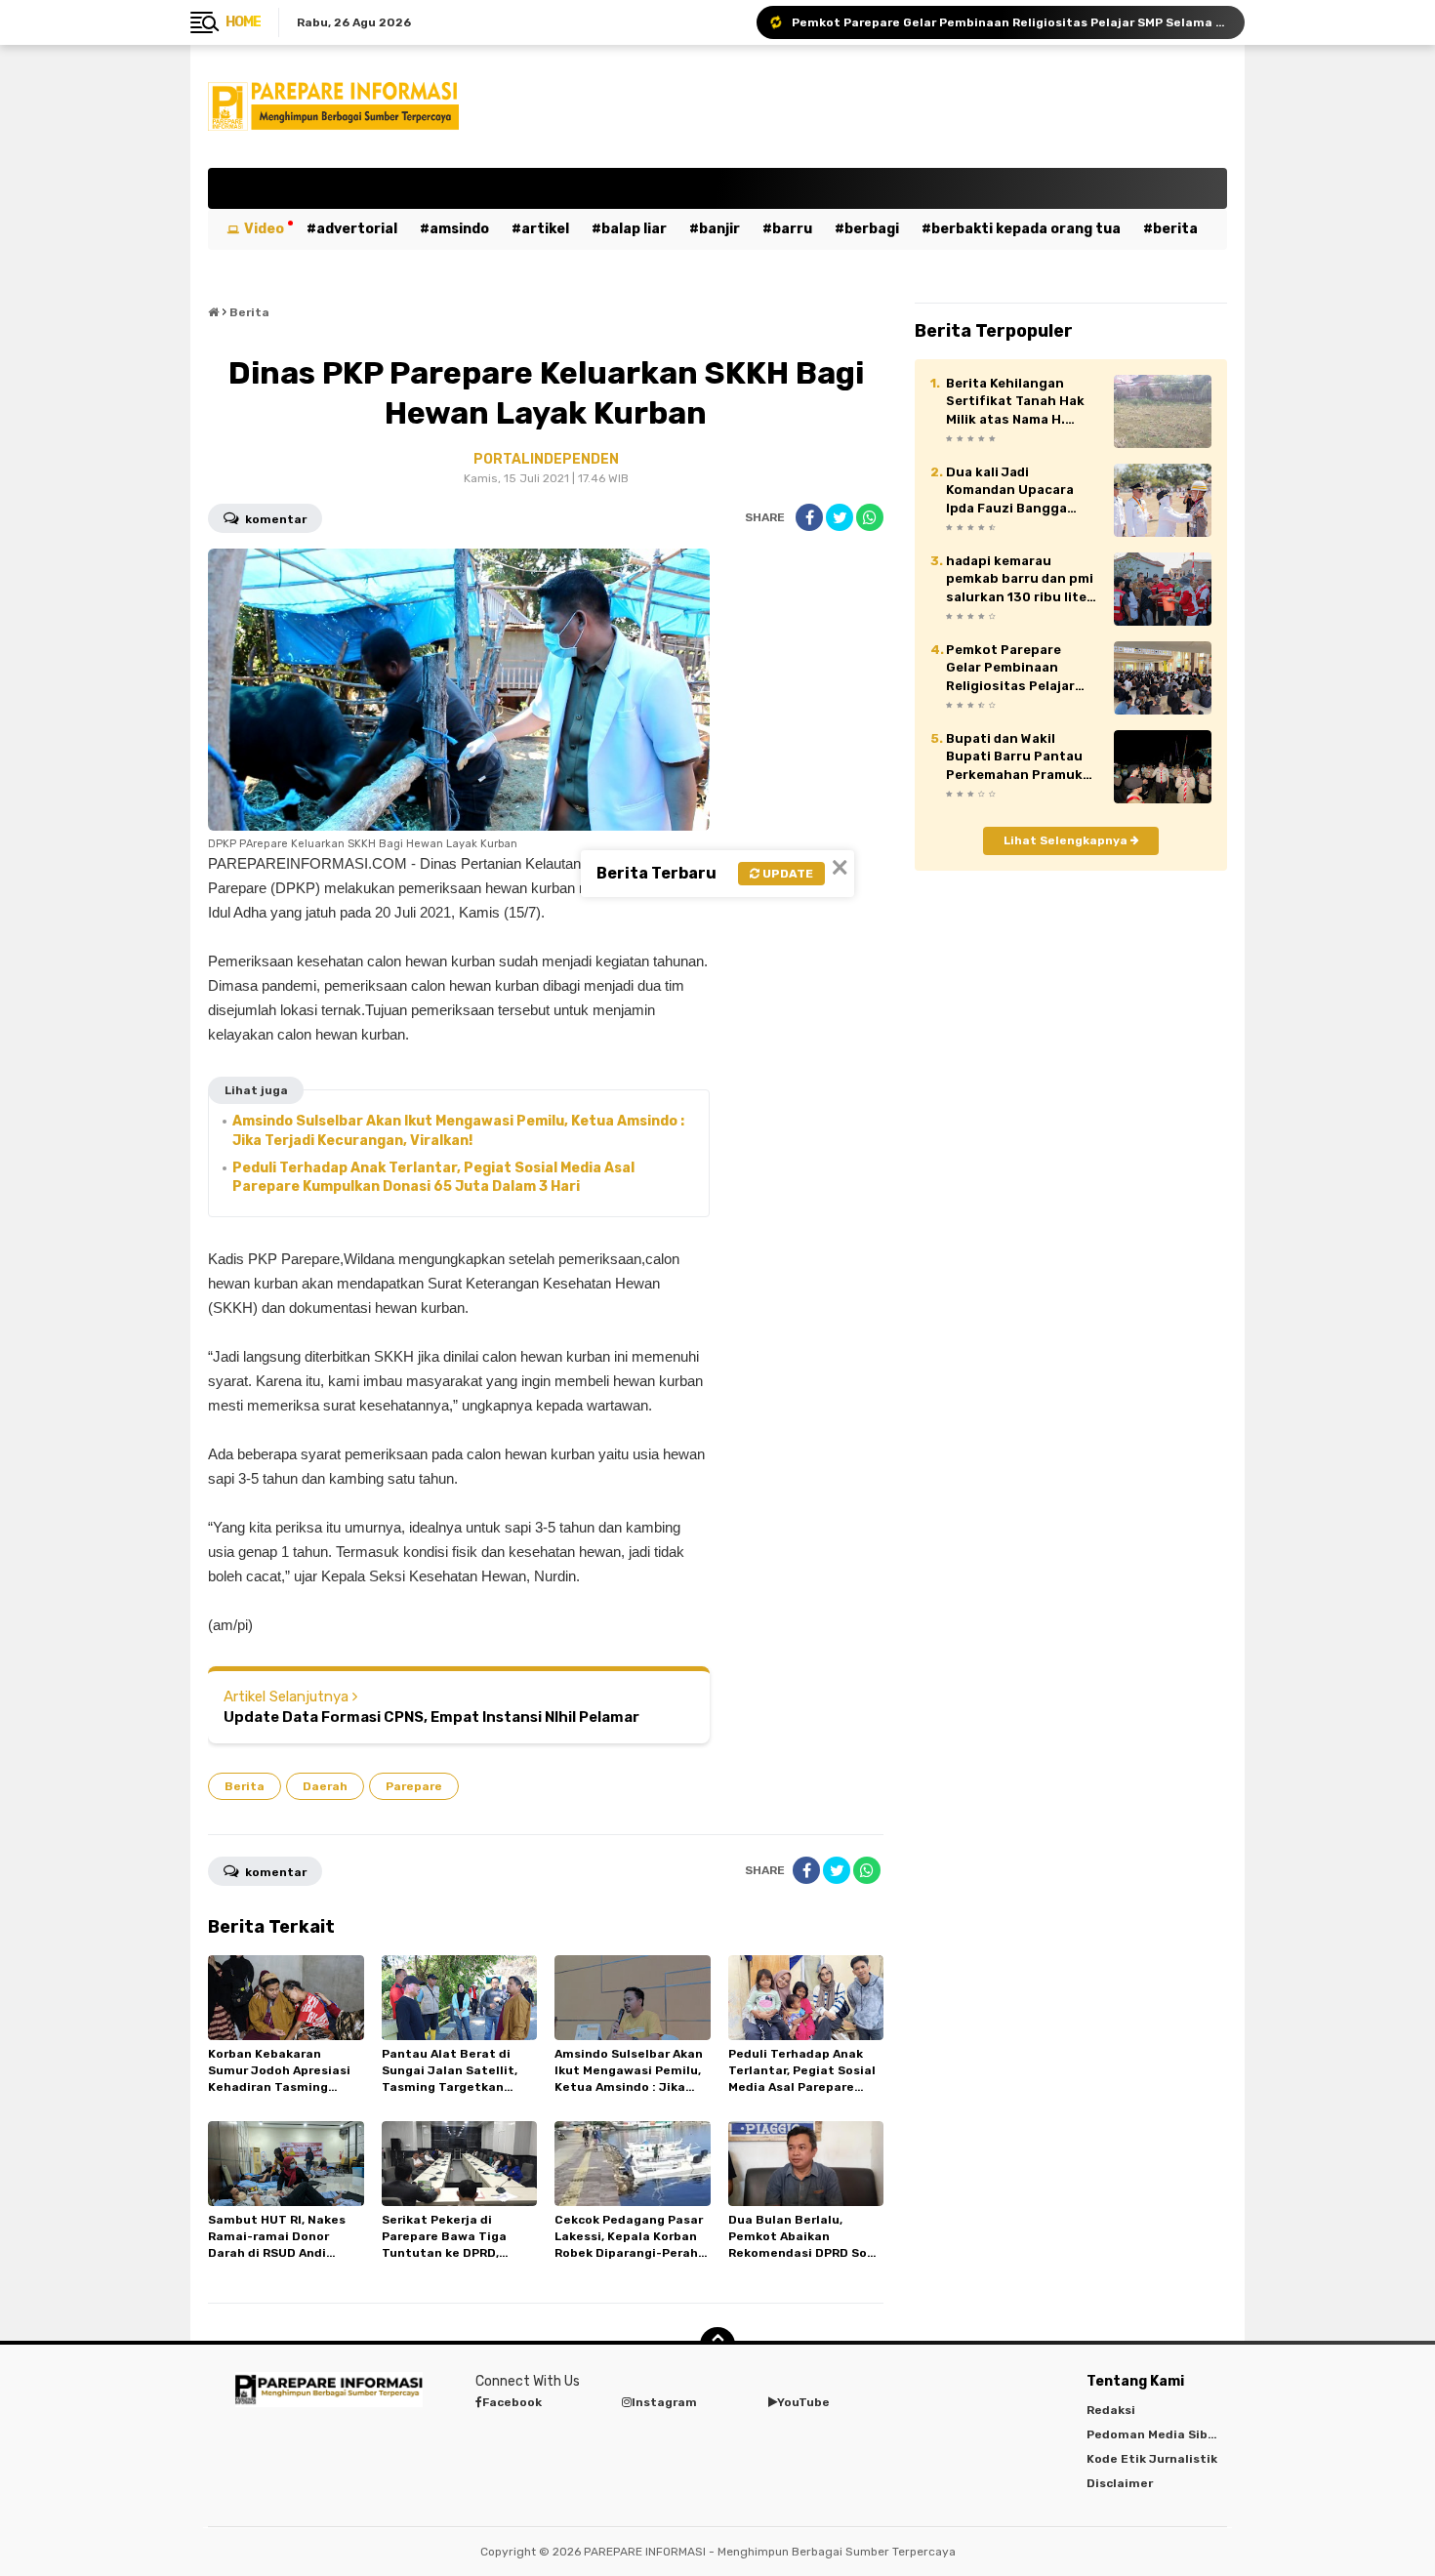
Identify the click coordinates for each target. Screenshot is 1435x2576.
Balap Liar (634, 229)
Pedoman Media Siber (1153, 2434)
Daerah (325, 1786)
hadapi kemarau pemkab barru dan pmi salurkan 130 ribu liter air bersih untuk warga (1022, 580)
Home (243, 22)
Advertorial (357, 229)
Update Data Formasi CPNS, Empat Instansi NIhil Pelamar (431, 1717)
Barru (792, 229)
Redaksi (1111, 2410)
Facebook (512, 2402)
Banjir (719, 229)
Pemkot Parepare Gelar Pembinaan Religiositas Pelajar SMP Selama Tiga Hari (1009, 22)
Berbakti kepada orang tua (1026, 229)
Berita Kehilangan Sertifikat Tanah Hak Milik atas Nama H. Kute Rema (1015, 402)
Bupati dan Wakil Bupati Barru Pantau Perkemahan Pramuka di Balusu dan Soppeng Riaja (1022, 757)
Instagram (664, 2402)
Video (264, 229)
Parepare (414, 1786)
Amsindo (459, 229)
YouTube (803, 2402)
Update (786, 874)
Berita (1175, 229)
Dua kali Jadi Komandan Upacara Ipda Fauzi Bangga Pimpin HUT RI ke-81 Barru (1012, 491)
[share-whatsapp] (870, 517)
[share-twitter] (840, 517)
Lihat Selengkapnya (1067, 840)
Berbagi (872, 229)
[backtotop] (717, 2345)
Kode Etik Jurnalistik (1152, 2459)
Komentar (274, 519)
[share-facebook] (809, 517)
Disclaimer (1120, 2483)
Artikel (545, 229)
